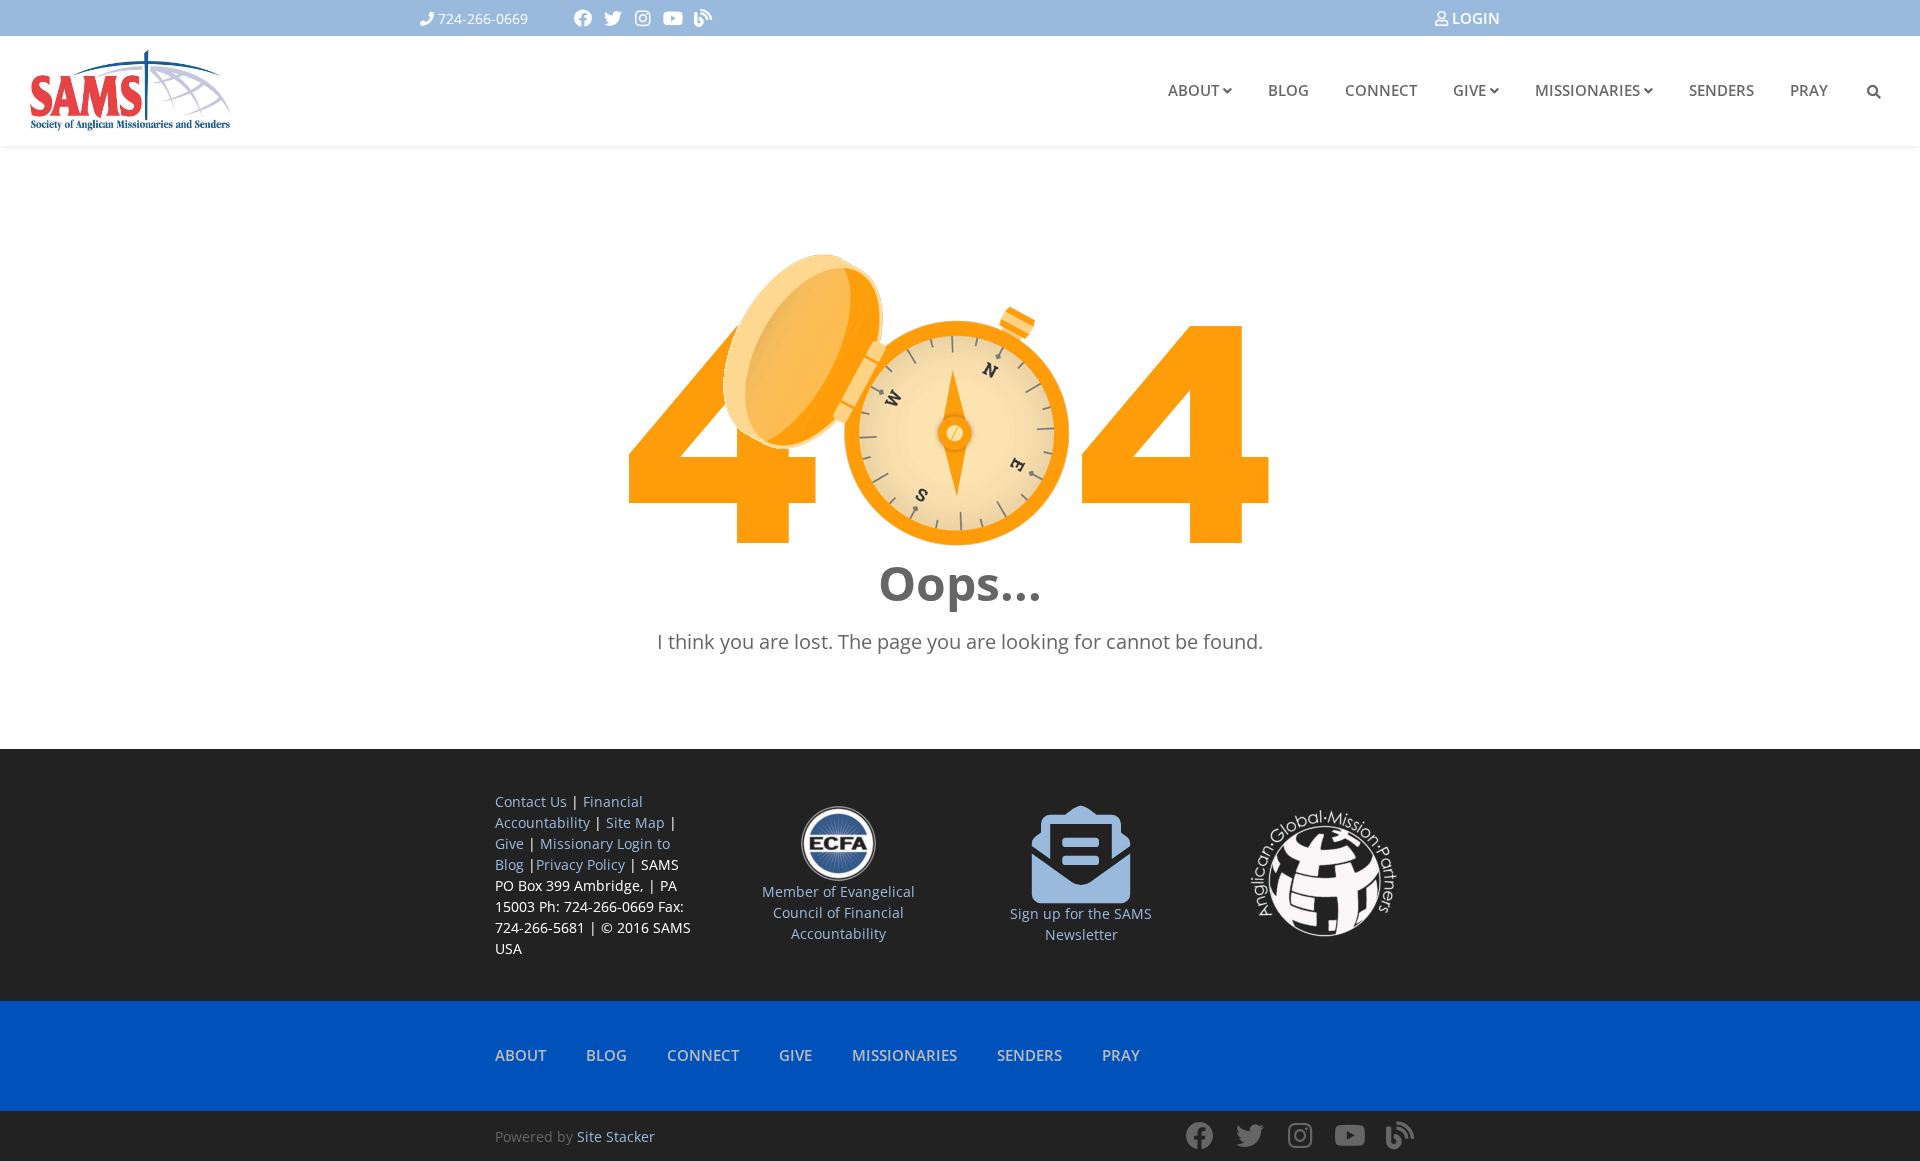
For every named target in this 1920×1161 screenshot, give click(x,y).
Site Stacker (616, 1136)
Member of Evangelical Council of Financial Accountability (838, 912)
